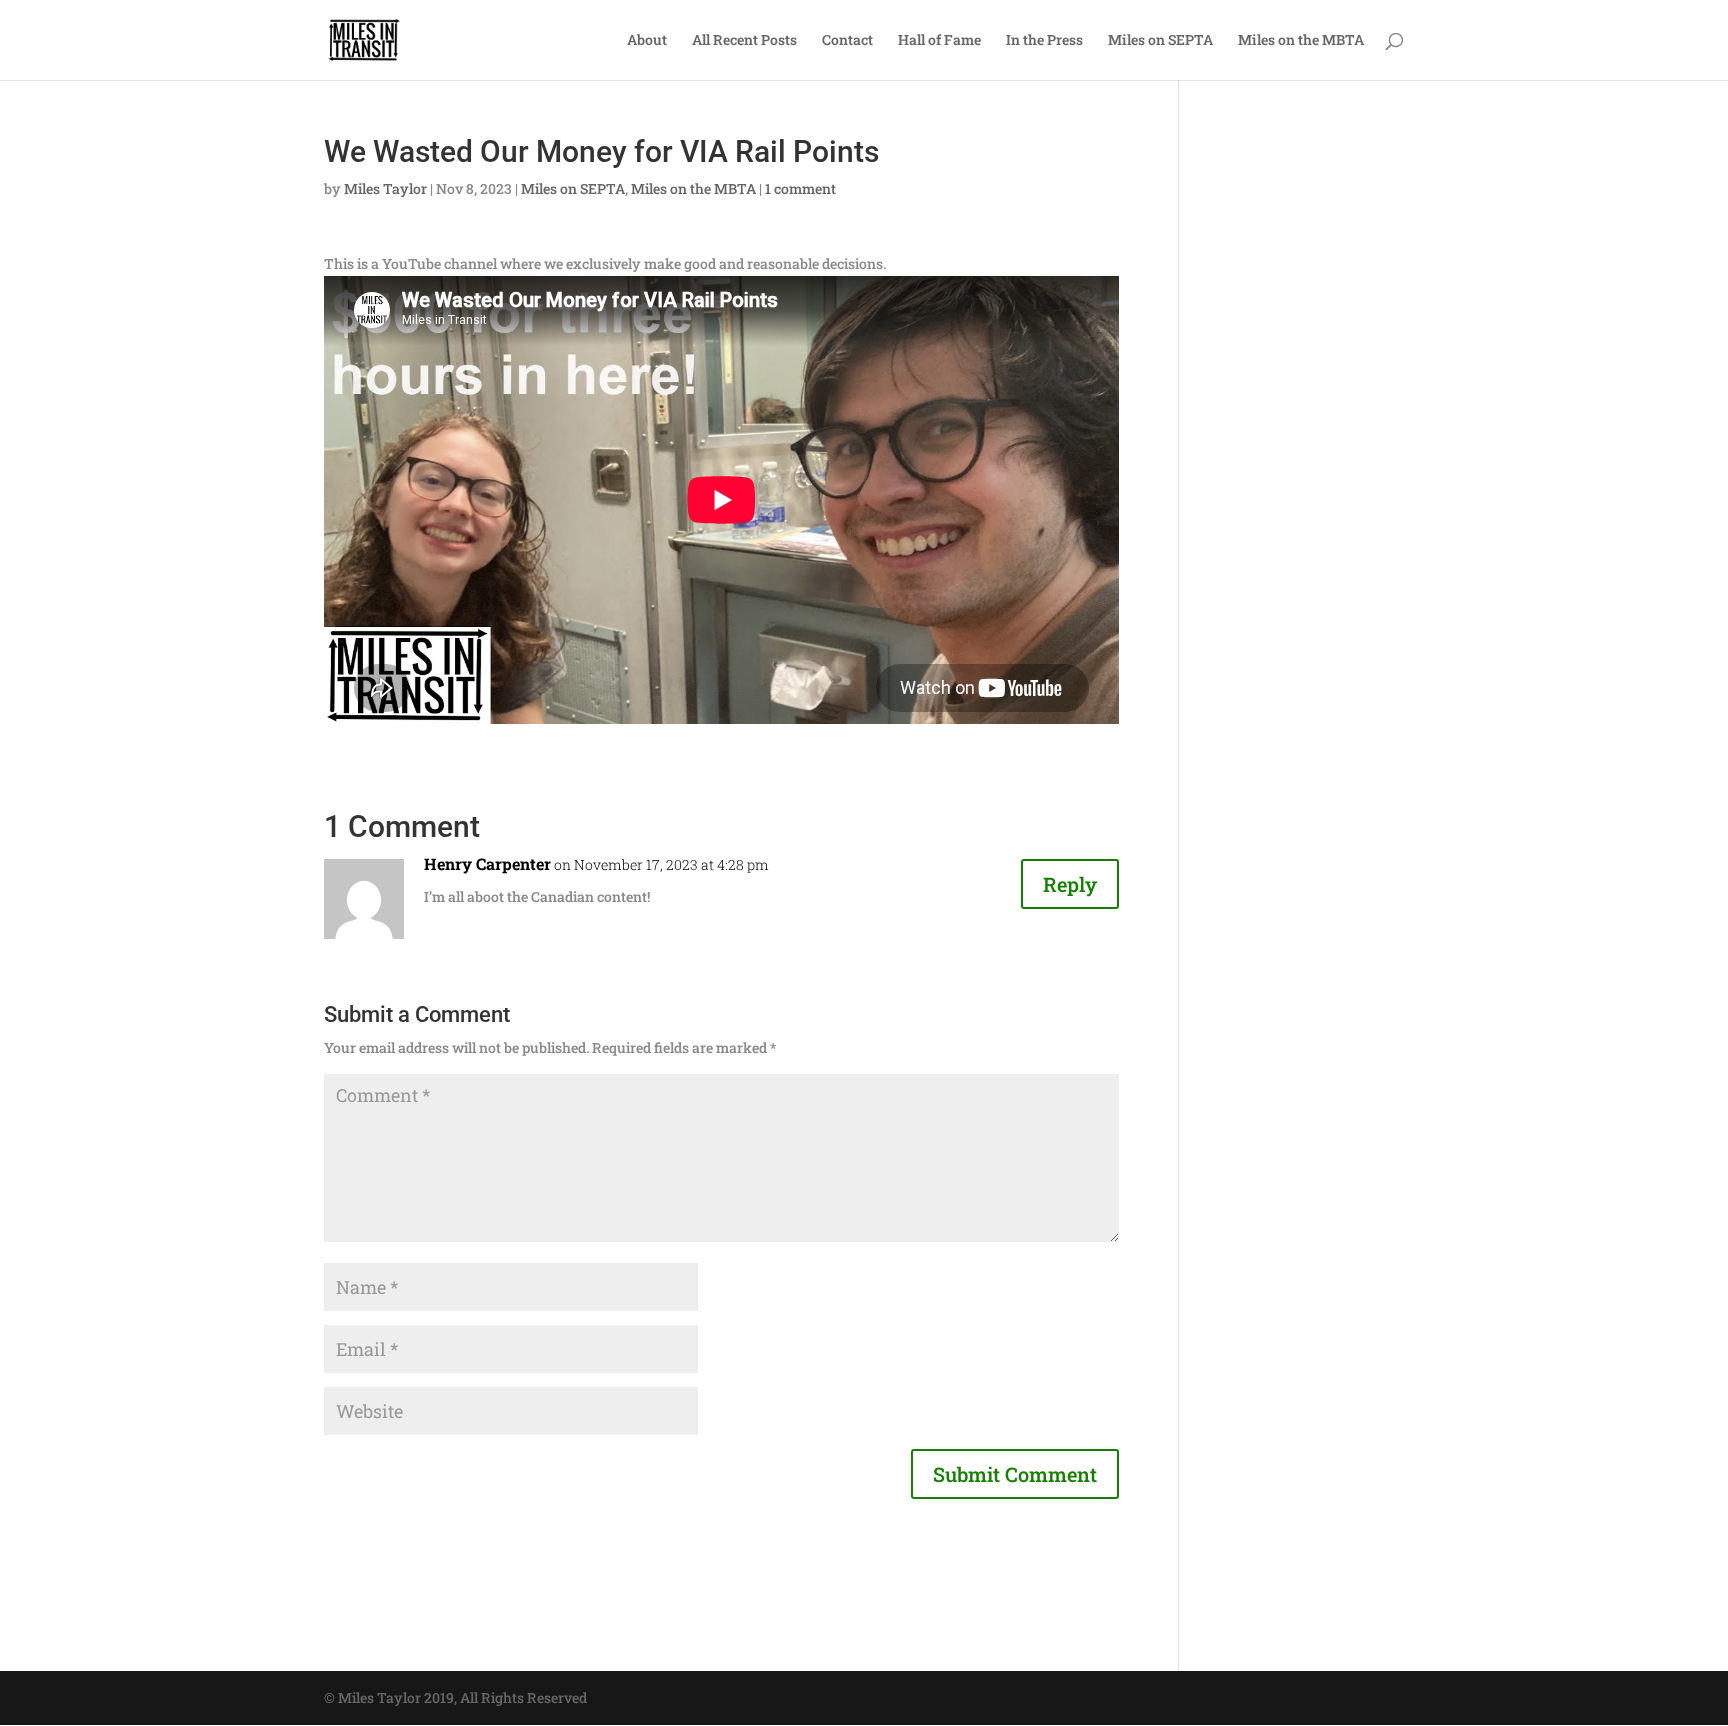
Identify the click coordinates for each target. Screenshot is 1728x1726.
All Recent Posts (744, 41)
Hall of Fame (939, 41)
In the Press (1044, 41)
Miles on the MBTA (1301, 41)
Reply (1070, 884)
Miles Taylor (385, 188)
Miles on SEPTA (1160, 41)
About (647, 41)
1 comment (800, 188)
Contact (847, 41)
